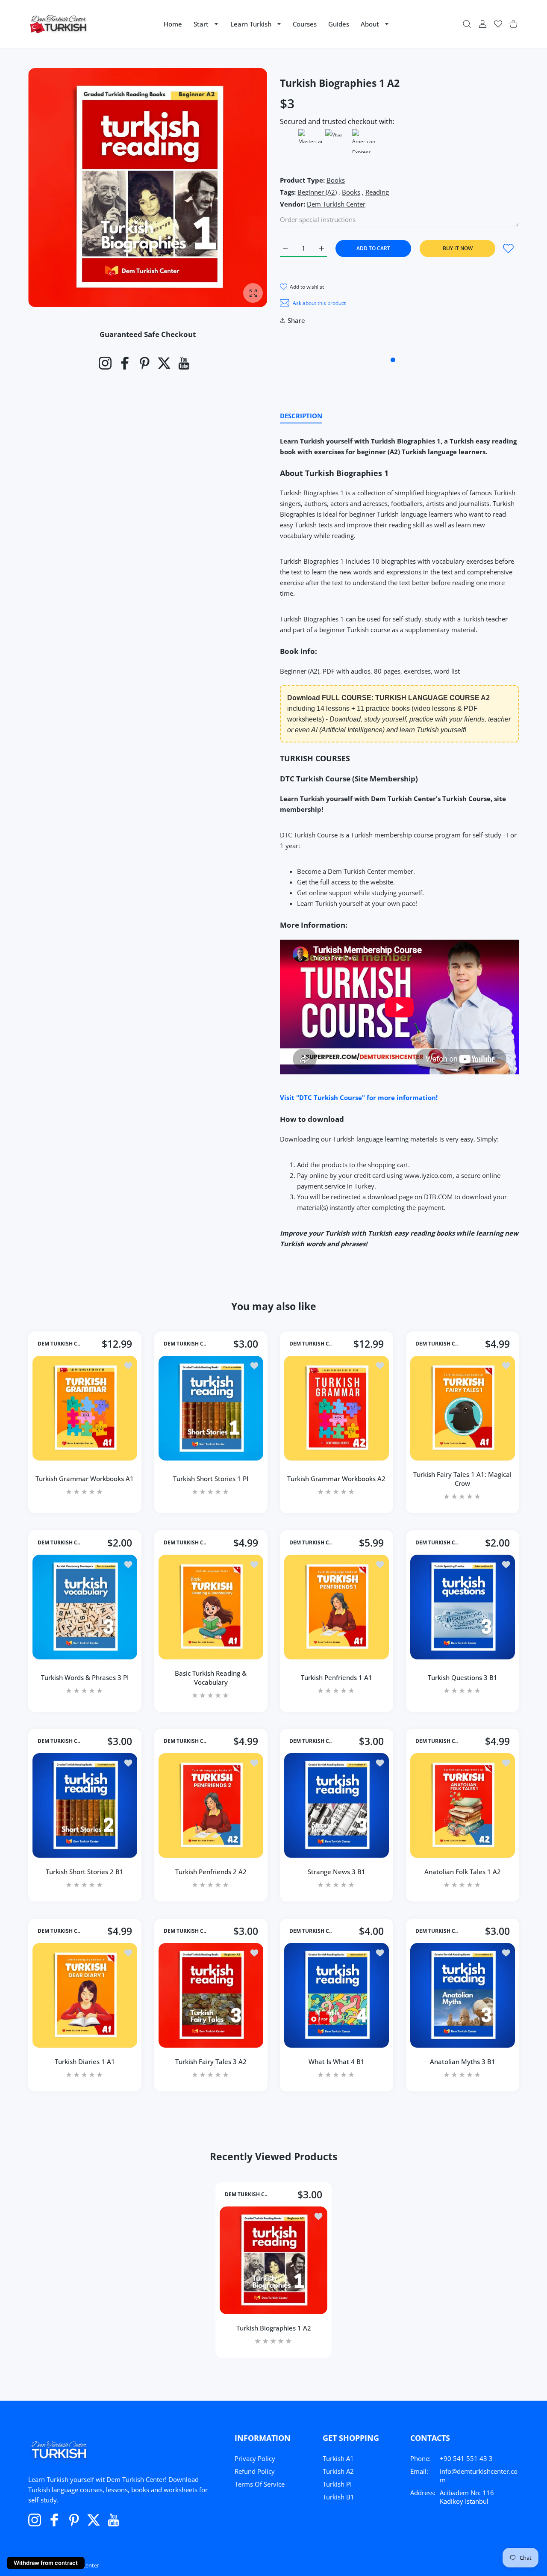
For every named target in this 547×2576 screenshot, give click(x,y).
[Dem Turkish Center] (59, 24)
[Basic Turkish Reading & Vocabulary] (211, 1607)
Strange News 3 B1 (337, 1872)
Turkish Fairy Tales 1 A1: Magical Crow (462, 1479)
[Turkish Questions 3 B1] (463, 1607)
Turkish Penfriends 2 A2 (210, 1872)
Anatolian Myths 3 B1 (462, 2061)
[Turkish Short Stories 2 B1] (85, 1806)
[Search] (467, 24)
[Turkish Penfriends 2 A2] (211, 1806)
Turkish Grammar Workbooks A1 (85, 1479)
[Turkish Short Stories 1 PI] (211, 1408)
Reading (377, 192)
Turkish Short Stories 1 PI (211, 1479)
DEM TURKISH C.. (59, 1344)
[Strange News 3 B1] (337, 1806)
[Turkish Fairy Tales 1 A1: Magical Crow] (463, 1408)
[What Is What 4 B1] (337, 1995)
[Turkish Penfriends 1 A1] (337, 1607)
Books (336, 180)
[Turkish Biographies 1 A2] (273, 2260)
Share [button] (296, 320)
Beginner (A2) (317, 192)
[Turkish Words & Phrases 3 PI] (85, 1607)
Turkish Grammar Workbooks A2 (336, 1479)
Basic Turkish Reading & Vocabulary (211, 1677)
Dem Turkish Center (336, 204)
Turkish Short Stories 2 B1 (85, 1872)
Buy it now (458, 248)
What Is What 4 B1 (337, 2061)
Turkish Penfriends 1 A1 (337, 1677)
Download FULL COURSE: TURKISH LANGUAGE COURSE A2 (388, 698)
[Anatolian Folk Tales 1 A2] (463, 1806)
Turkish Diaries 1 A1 (85, 2061)
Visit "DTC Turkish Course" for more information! (359, 1097)
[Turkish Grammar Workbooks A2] (337, 1408)
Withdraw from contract (46, 2563)
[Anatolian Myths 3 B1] (463, 1995)
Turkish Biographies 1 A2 (274, 2328)
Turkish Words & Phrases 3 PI (85, 1677)
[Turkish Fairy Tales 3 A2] (211, 1995)
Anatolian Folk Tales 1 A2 (462, 1872)
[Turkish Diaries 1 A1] (85, 1995)
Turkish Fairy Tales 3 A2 (210, 2061)
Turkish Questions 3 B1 (462, 1677)
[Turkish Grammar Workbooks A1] (85, 1408)
